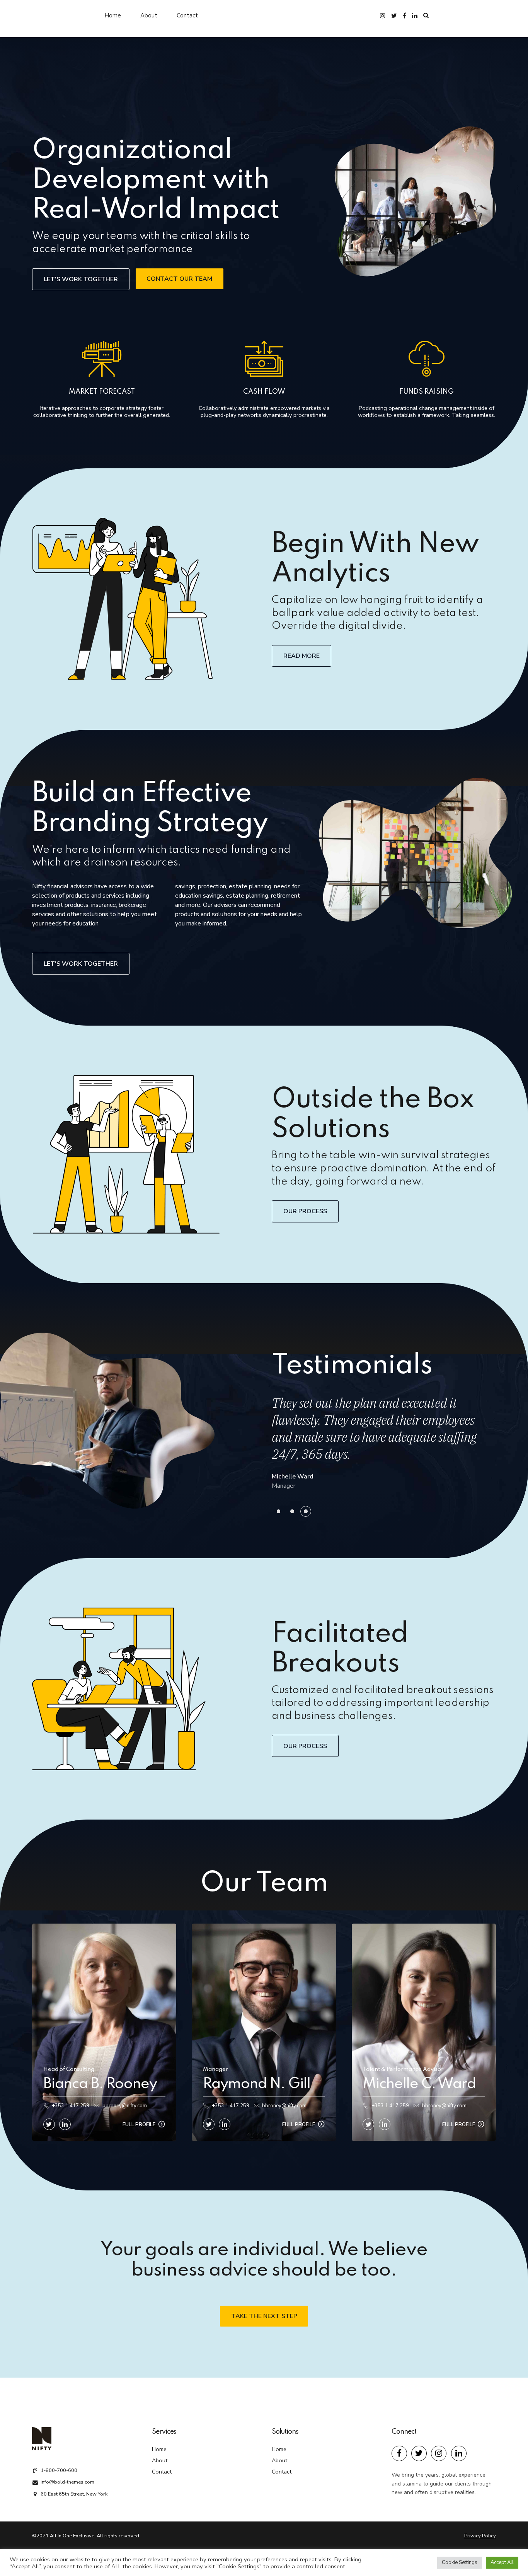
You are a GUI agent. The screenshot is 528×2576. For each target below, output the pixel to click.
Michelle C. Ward (419, 2084)
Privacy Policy (480, 2536)
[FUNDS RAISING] (426, 361)
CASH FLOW (264, 392)
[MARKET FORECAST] (102, 361)
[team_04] (104, 2032)
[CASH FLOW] (264, 361)
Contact (187, 15)
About (149, 15)
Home (113, 15)
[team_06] (424, 2032)
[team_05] (264, 2032)
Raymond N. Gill (257, 2084)
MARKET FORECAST (102, 392)
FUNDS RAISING (427, 392)
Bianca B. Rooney (100, 2084)
